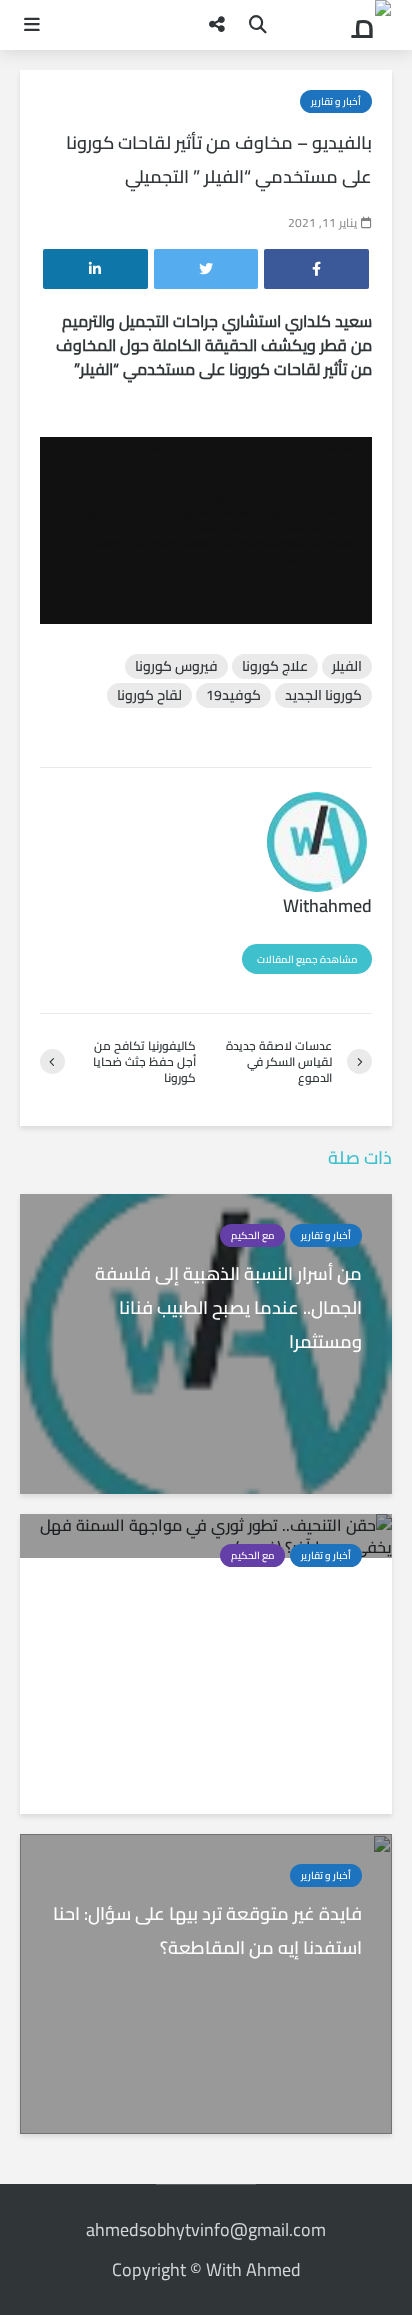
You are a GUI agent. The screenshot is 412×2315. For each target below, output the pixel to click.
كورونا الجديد (323, 695)
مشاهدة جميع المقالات (307, 959)
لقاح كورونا (149, 695)
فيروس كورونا (176, 666)
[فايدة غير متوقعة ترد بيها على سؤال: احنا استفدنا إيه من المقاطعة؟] (206, 1982)
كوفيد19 (233, 695)
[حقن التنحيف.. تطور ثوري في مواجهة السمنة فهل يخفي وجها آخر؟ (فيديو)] (206, 1534)
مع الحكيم (252, 1235)
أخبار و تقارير (336, 101)
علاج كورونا (275, 666)
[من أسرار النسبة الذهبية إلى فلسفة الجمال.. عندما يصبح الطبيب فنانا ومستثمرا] (206, 1342)
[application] (206, 530)
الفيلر (347, 666)
